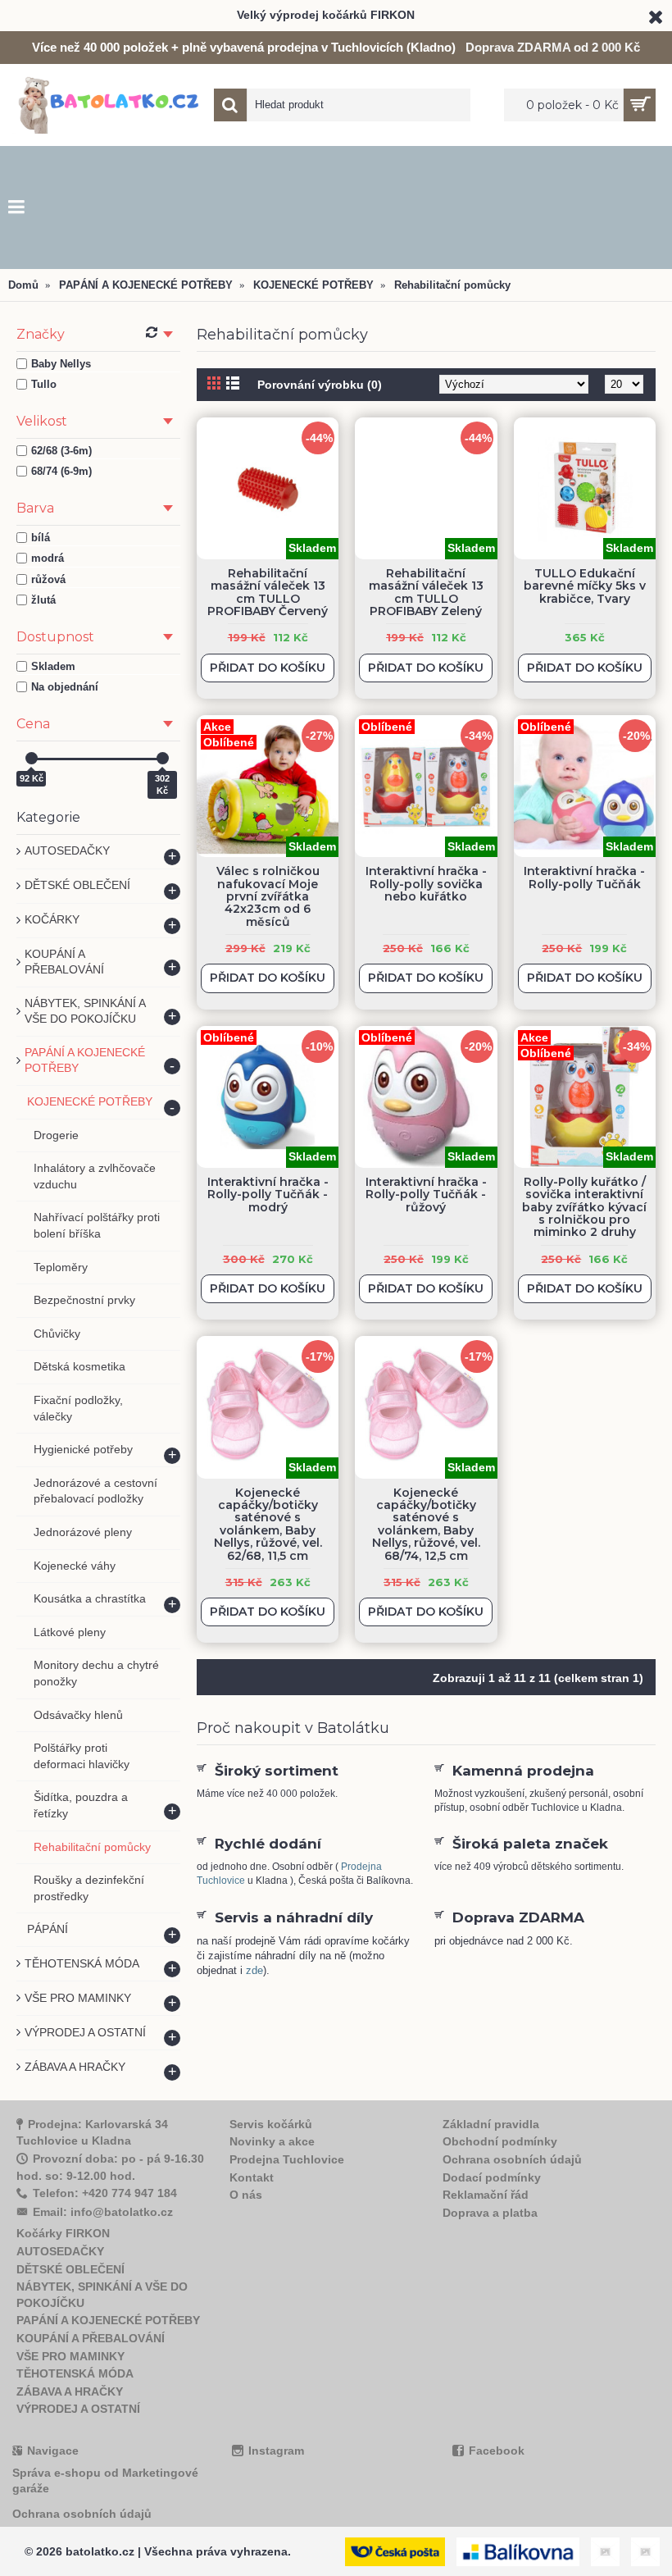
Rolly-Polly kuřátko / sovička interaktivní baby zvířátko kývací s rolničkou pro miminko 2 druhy (584, 1207)
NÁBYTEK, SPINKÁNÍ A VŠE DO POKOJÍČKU (102, 2295)
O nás (246, 2195)
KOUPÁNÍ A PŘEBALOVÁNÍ (91, 2338)
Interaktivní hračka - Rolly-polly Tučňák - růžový (426, 1195)
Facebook (497, 2451)
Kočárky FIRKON (63, 2233)
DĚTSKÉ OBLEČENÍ (70, 2269)
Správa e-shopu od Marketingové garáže (105, 2481)
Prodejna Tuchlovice (287, 2159)
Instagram (276, 2451)
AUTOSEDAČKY (60, 2251)
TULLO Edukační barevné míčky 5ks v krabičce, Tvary (585, 586)
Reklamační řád (486, 2195)
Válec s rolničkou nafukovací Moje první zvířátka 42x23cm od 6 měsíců (268, 896)
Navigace (53, 2451)
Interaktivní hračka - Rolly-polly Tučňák (584, 877)
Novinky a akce (272, 2141)
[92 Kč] (32, 758)
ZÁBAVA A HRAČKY (70, 2391)
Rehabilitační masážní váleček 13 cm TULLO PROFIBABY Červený (268, 592)
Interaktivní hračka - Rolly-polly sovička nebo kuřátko (426, 884)
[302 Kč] (163, 758)
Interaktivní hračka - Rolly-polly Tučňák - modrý (268, 1195)
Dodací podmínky (492, 2177)
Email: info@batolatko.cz (103, 2212)
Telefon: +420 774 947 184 (105, 2193)
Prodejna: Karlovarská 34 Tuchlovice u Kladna (92, 2133)
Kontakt (252, 2177)
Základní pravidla (491, 2124)
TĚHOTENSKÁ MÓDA (75, 2373)
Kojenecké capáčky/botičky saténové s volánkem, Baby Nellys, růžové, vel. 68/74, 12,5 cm (426, 1524)
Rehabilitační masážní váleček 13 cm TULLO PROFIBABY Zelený (426, 592)
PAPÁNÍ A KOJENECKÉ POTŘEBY (108, 2320)
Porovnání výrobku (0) (320, 385)
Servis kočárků (271, 2124)
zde (254, 1970)
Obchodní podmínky (500, 2141)
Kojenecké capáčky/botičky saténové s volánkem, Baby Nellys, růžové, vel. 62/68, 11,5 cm (268, 1524)
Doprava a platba (490, 2213)
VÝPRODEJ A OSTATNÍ (78, 2409)
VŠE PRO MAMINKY (70, 2356)
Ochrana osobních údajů (512, 2159)
